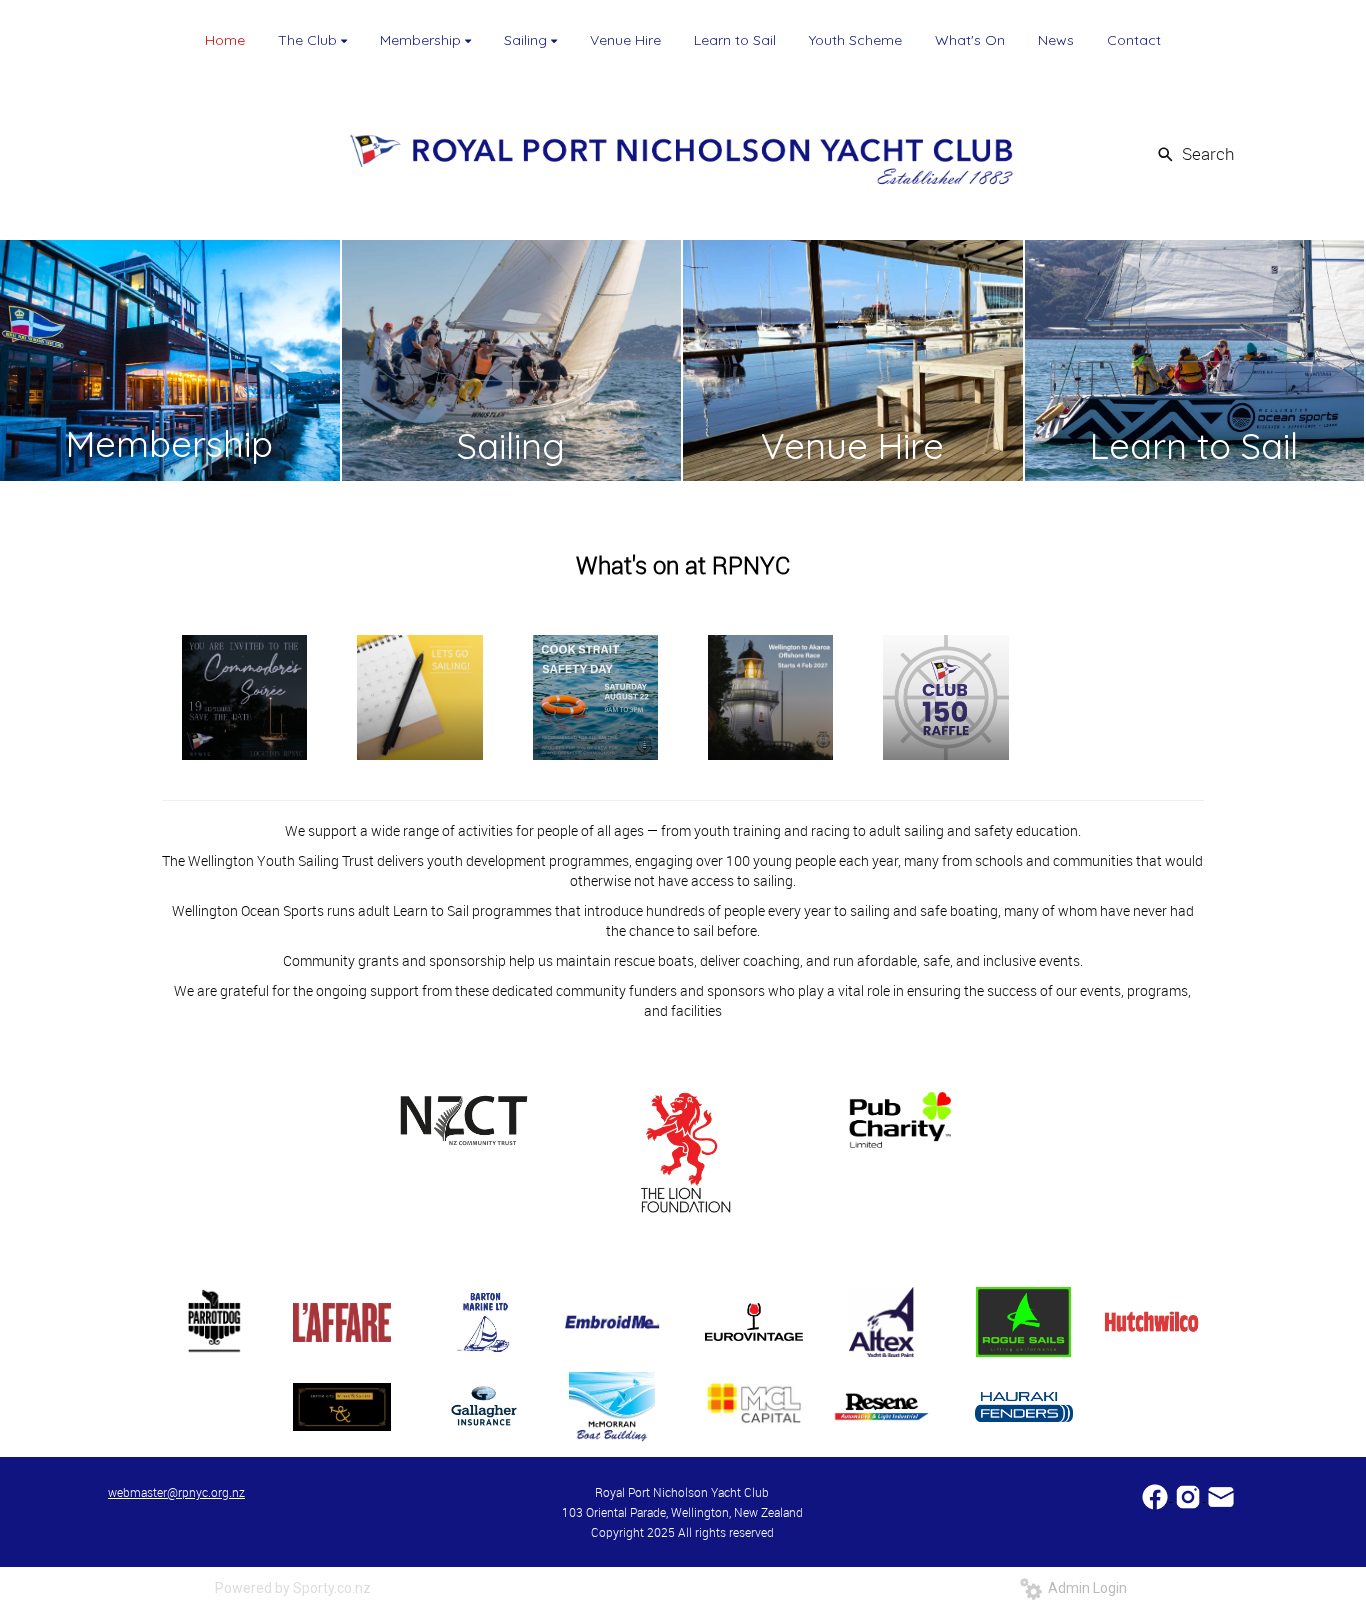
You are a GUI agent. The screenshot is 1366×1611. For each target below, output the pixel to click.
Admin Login (1084, 1588)
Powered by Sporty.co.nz (293, 1588)
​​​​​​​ (1221, 1495)
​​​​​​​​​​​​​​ (1156, 1495)
